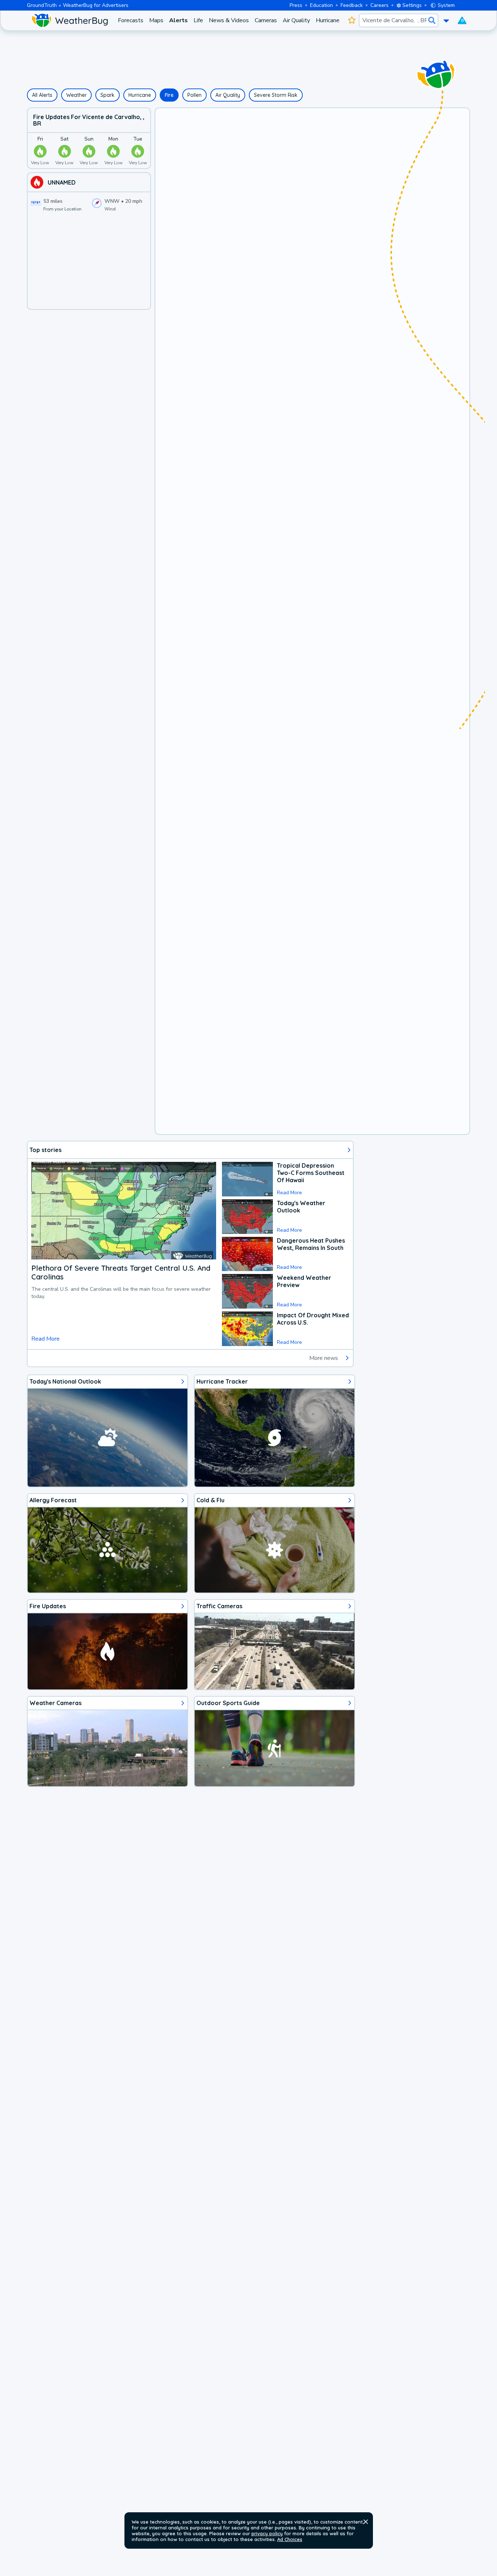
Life (198, 20)
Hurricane (328, 20)
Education (321, 5)
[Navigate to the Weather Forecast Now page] (69, 20)
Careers (379, 5)
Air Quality (296, 20)
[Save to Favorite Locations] (352, 20)
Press (296, 5)
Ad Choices (290, 2539)
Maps (156, 20)
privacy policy (267, 2533)
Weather (76, 95)
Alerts (178, 20)
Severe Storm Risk (276, 95)
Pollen (194, 95)
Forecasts (131, 20)
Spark (108, 95)
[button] (366, 2522)
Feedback (352, 5)
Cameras (266, 20)
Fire (169, 95)
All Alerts (42, 95)
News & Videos (229, 20)
